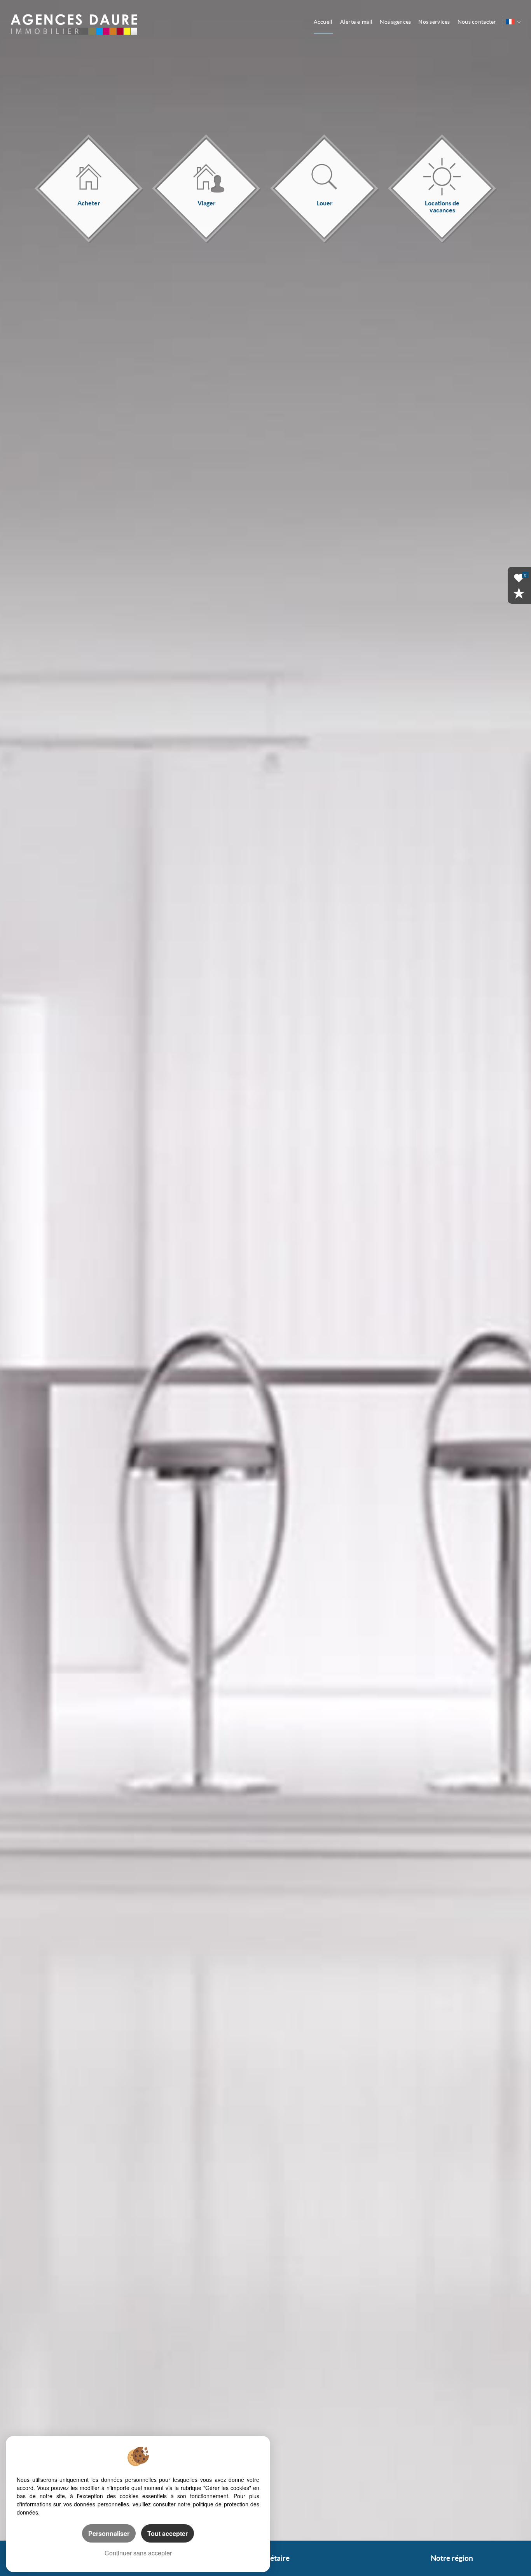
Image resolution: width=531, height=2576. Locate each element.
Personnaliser (109, 2533)
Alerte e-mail (356, 22)
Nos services (434, 22)
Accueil (323, 22)
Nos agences (395, 22)
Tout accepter (168, 2533)
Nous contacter (477, 22)
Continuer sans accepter (138, 2553)
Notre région (452, 2558)
